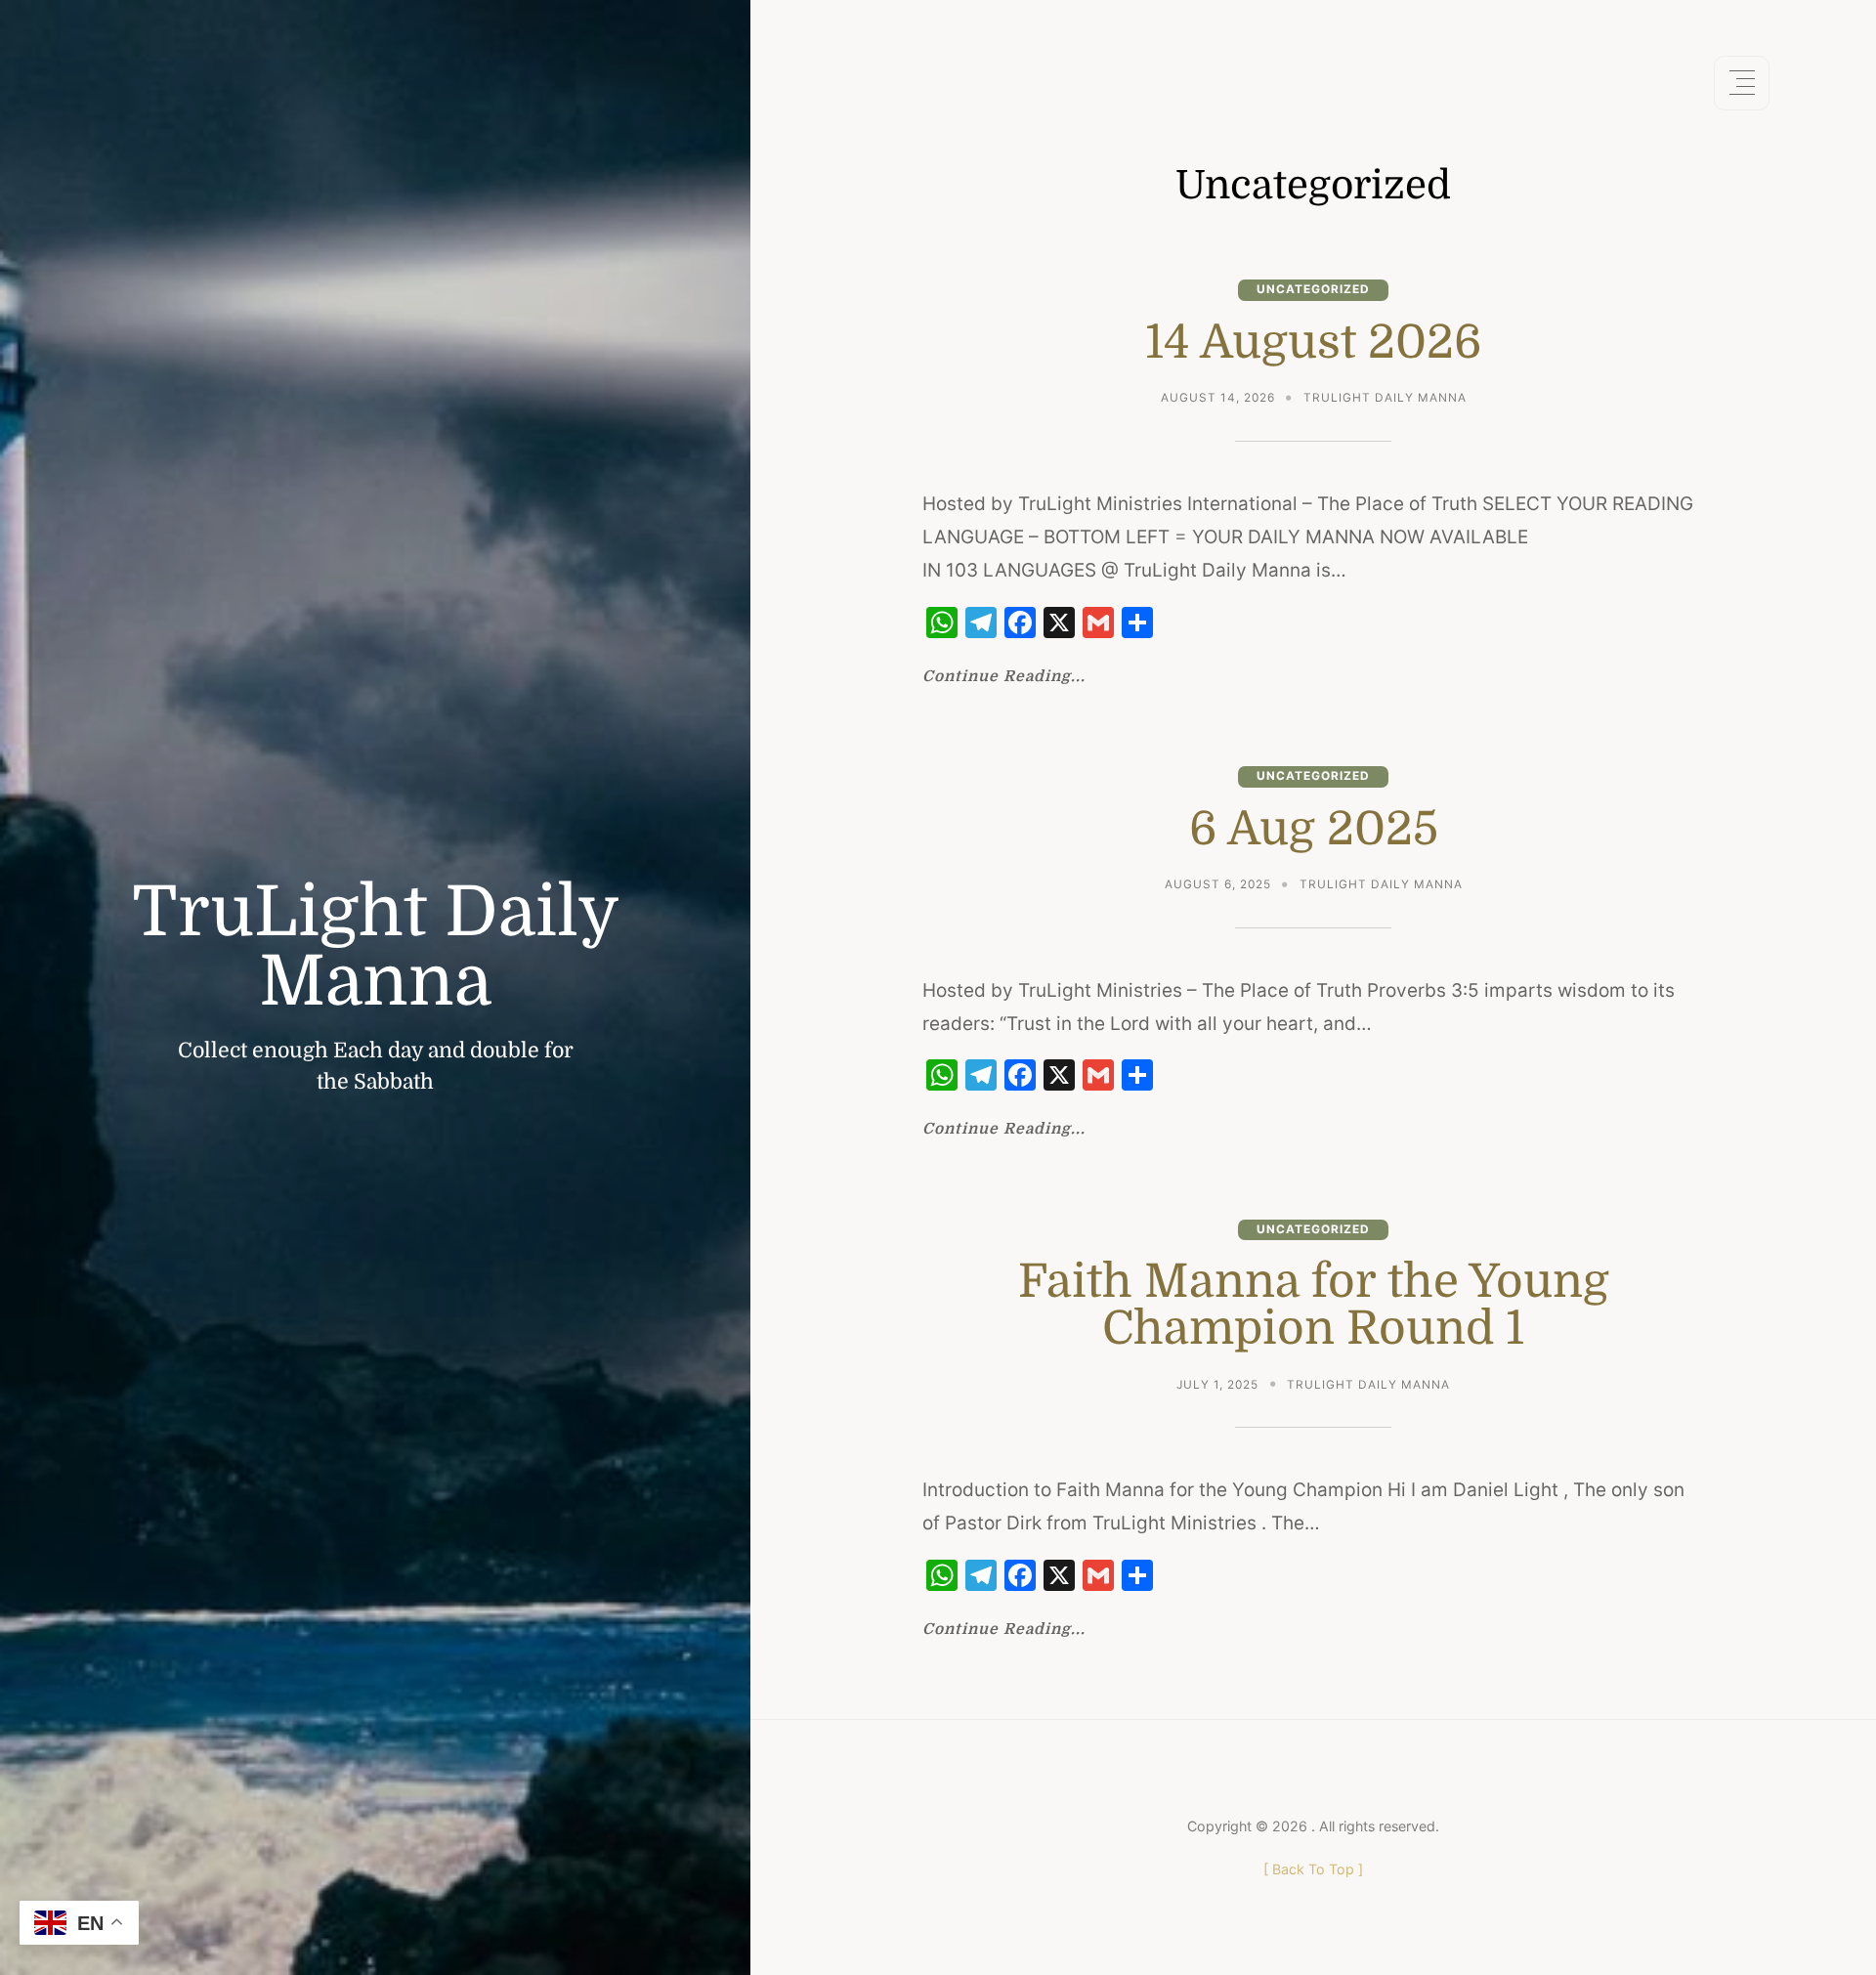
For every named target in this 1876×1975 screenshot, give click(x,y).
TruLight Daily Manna (376, 947)
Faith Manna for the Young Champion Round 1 (1314, 1305)
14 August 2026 (1314, 342)
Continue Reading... (1004, 677)
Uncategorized (1313, 289)
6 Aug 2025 (1314, 829)
